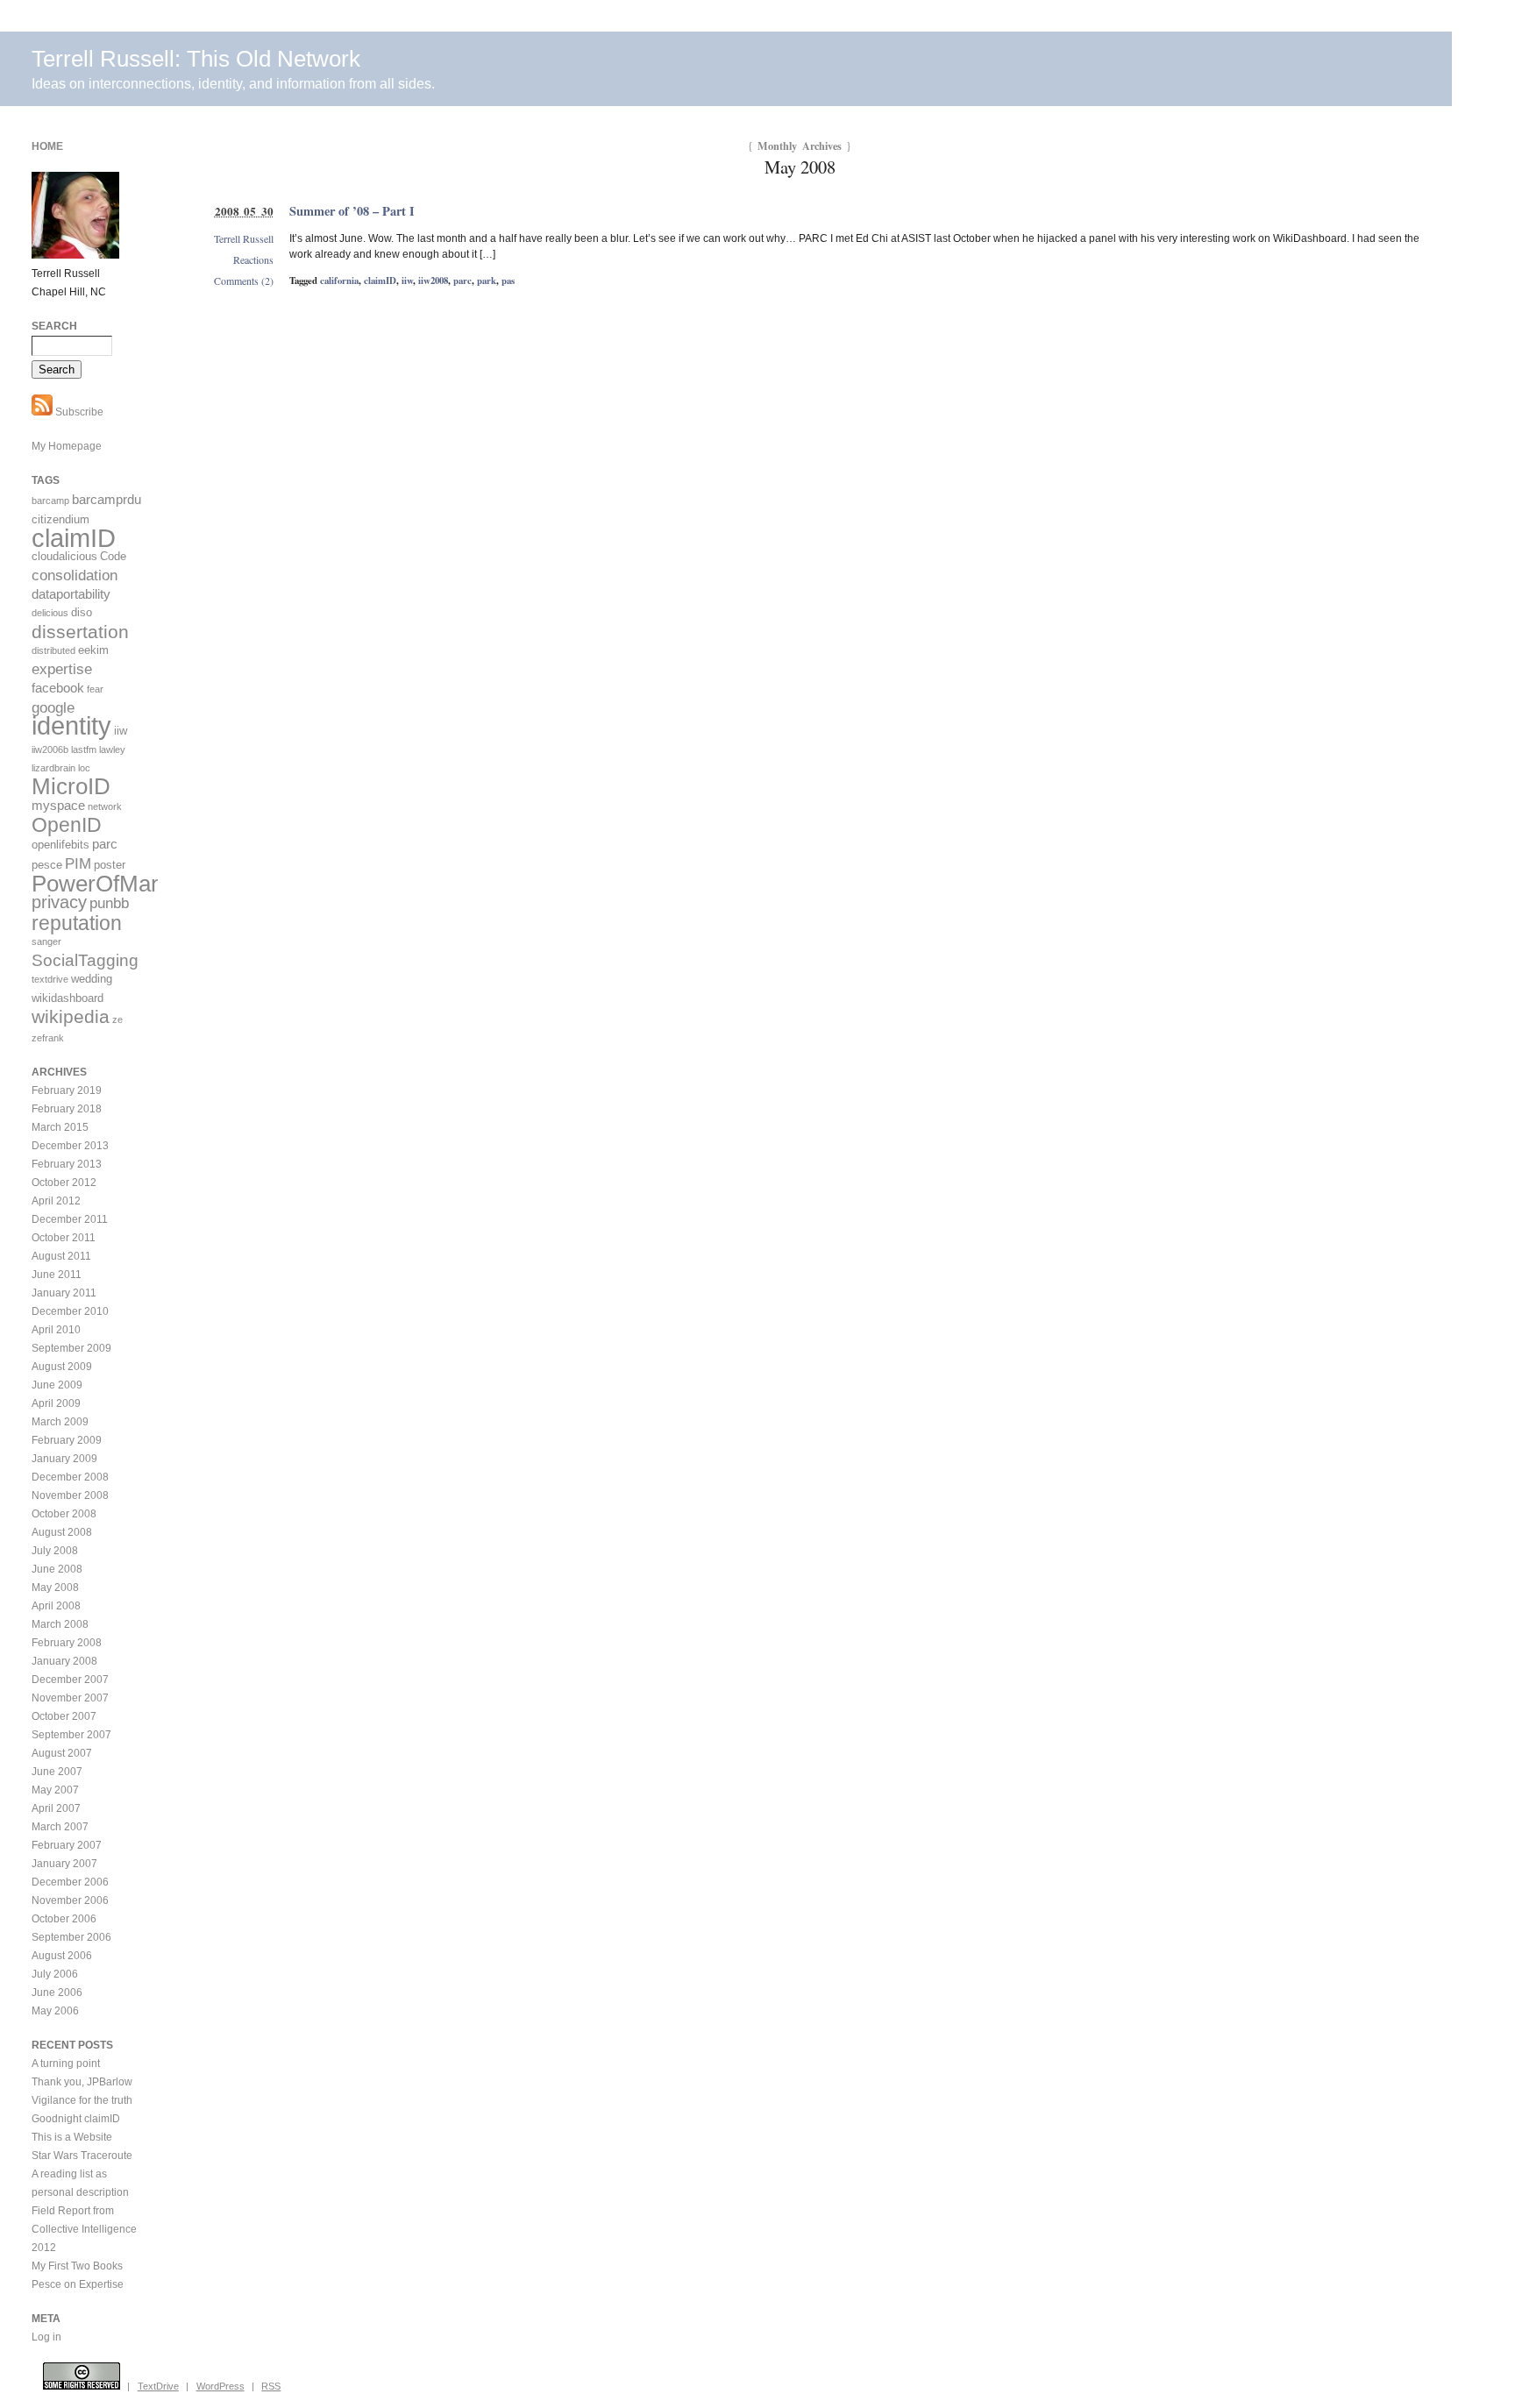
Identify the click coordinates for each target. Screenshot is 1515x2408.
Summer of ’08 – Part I (352, 211)
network (105, 806)
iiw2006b (50, 749)
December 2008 (70, 1477)
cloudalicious (64, 556)
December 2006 (70, 1882)
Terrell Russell (244, 238)
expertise (62, 669)
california (339, 281)
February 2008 (67, 1643)
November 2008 (70, 1495)
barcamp (50, 501)
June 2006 (57, 1992)
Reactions (253, 259)
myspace (58, 805)
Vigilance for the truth (82, 2100)
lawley (112, 749)
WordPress (220, 2386)
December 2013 (70, 1146)
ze (117, 1019)
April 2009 (56, 1403)
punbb (109, 903)
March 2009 (60, 1422)
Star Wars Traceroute (82, 2156)
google (53, 708)
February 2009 (67, 1440)
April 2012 (56, 1201)
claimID (380, 281)
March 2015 (60, 1127)
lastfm (84, 749)
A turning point (66, 2063)
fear (95, 689)
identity (71, 726)
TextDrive (158, 2386)
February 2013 (67, 1164)
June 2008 (57, 1569)
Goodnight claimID (76, 2119)
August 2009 (62, 1367)
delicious (50, 613)
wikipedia (71, 1016)
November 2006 (70, 1900)
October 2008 (64, 1514)
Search (54, 326)
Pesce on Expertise (78, 2284)
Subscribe (78, 412)
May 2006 (55, 2011)
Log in (46, 2337)
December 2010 (70, 1311)
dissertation (80, 632)
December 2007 (70, 1680)
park (487, 281)
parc (462, 281)
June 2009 (57, 1385)
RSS (271, 2386)
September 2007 (71, 1735)
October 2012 (64, 1183)
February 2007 (67, 1845)
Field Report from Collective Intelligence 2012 (84, 2229)
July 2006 (55, 1974)
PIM (78, 864)
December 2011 (70, 1219)
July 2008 (55, 1551)
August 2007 (62, 1753)
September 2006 (71, 1937)
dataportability (71, 594)
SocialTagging (85, 960)
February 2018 (67, 1109)
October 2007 (64, 1716)
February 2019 (67, 1090)
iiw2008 (433, 281)
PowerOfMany (103, 884)
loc (84, 768)
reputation (77, 923)
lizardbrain (53, 768)
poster (110, 865)
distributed (53, 650)
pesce (47, 865)
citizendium (60, 519)
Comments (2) (244, 281)
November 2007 (70, 1698)
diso (82, 612)
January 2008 (64, 1661)
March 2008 (60, 1624)
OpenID (67, 825)
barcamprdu (107, 499)
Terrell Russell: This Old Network (196, 59)
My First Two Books (77, 2266)
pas (508, 281)
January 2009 (64, 1459)
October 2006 (64, 1919)
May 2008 (55, 1588)
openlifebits (60, 845)
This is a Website (72, 2137)
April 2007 (56, 1808)
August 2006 (62, 1956)
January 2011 (64, 1293)
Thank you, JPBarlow (82, 2082)
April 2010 (56, 1330)
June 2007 (57, 1772)
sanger (46, 941)
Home (47, 146)
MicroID (71, 786)
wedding (92, 979)
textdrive (50, 979)
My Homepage (67, 446)
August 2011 (61, 1256)
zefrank (48, 1038)
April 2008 (56, 1606)
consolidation (75, 575)
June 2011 (57, 1275)
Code (113, 556)
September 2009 (71, 1348)
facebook (58, 688)
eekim (93, 650)
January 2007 (64, 1864)
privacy (59, 902)
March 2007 (60, 1827)
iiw (407, 281)
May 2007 (55, 1790)
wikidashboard (68, 998)
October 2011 (64, 1238)
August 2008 (62, 1532)
